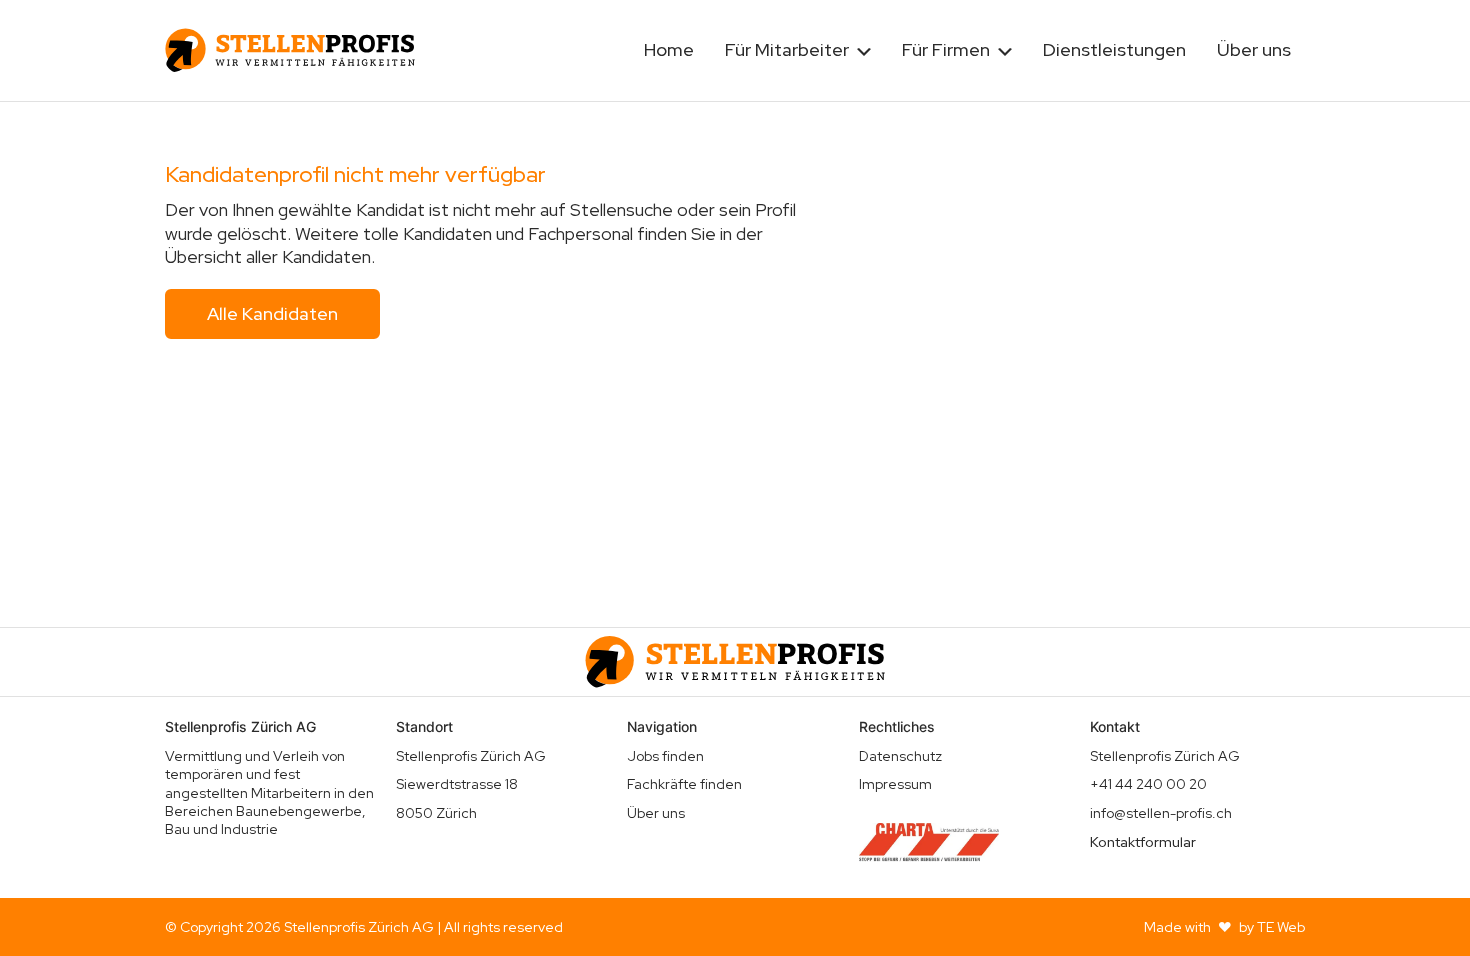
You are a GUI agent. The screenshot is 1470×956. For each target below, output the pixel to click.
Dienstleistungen (1114, 49)
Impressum (895, 784)
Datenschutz (900, 756)
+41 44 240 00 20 (1148, 784)
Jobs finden (665, 756)
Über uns (1254, 49)
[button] (798, 50)
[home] (290, 50)
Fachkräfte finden (684, 784)
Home (669, 49)
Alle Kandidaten (272, 313)
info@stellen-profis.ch (1161, 813)
